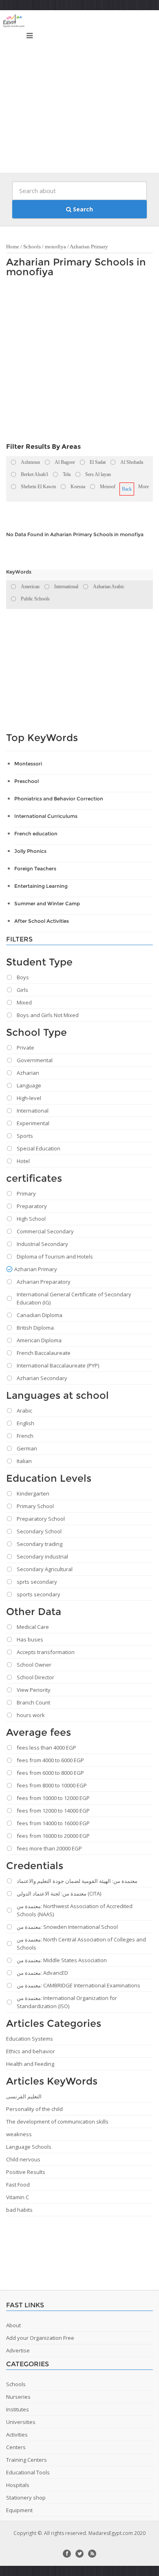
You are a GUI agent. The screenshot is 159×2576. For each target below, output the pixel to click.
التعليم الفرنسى (24, 2096)
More (144, 487)
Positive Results (26, 2172)
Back (127, 489)
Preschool (26, 781)
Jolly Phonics (30, 851)
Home (13, 247)
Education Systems (30, 2039)
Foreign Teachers (35, 868)
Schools (32, 247)
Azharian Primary (89, 247)
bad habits (19, 2210)
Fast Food (18, 2185)
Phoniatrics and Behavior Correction (59, 799)
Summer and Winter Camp (47, 903)
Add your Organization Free (40, 2338)
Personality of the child (34, 2109)
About (13, 2325)
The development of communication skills (57, 2122)
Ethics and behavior (31, 2051)
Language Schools (29, 2147)
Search (82, 209)
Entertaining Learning (41, 886)
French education (36, 834)
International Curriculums (46, 816)
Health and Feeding (30, 2064)
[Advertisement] (79, 93)
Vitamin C (18, 2197)
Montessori (28, 764)
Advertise (18, 2350)
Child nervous (23, 2159)
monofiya (55, 247)
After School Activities (42, 921)
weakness (19, 2134)
